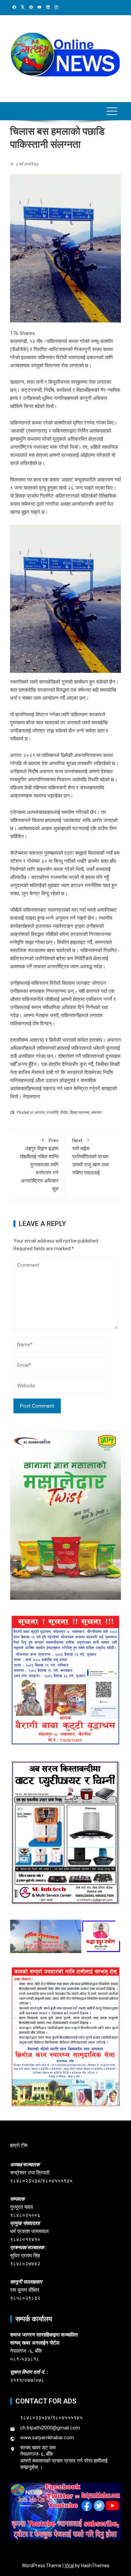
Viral (69, 2566)
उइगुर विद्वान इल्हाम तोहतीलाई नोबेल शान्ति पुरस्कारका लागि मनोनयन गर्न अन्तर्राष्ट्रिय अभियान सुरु (39, 1165)
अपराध (39, 1112)
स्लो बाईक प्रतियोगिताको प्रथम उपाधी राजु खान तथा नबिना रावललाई (91, 1157)
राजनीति (52, 1112)
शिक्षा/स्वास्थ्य (79, 1112)
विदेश (64, 1112)
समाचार (96, 1112)
